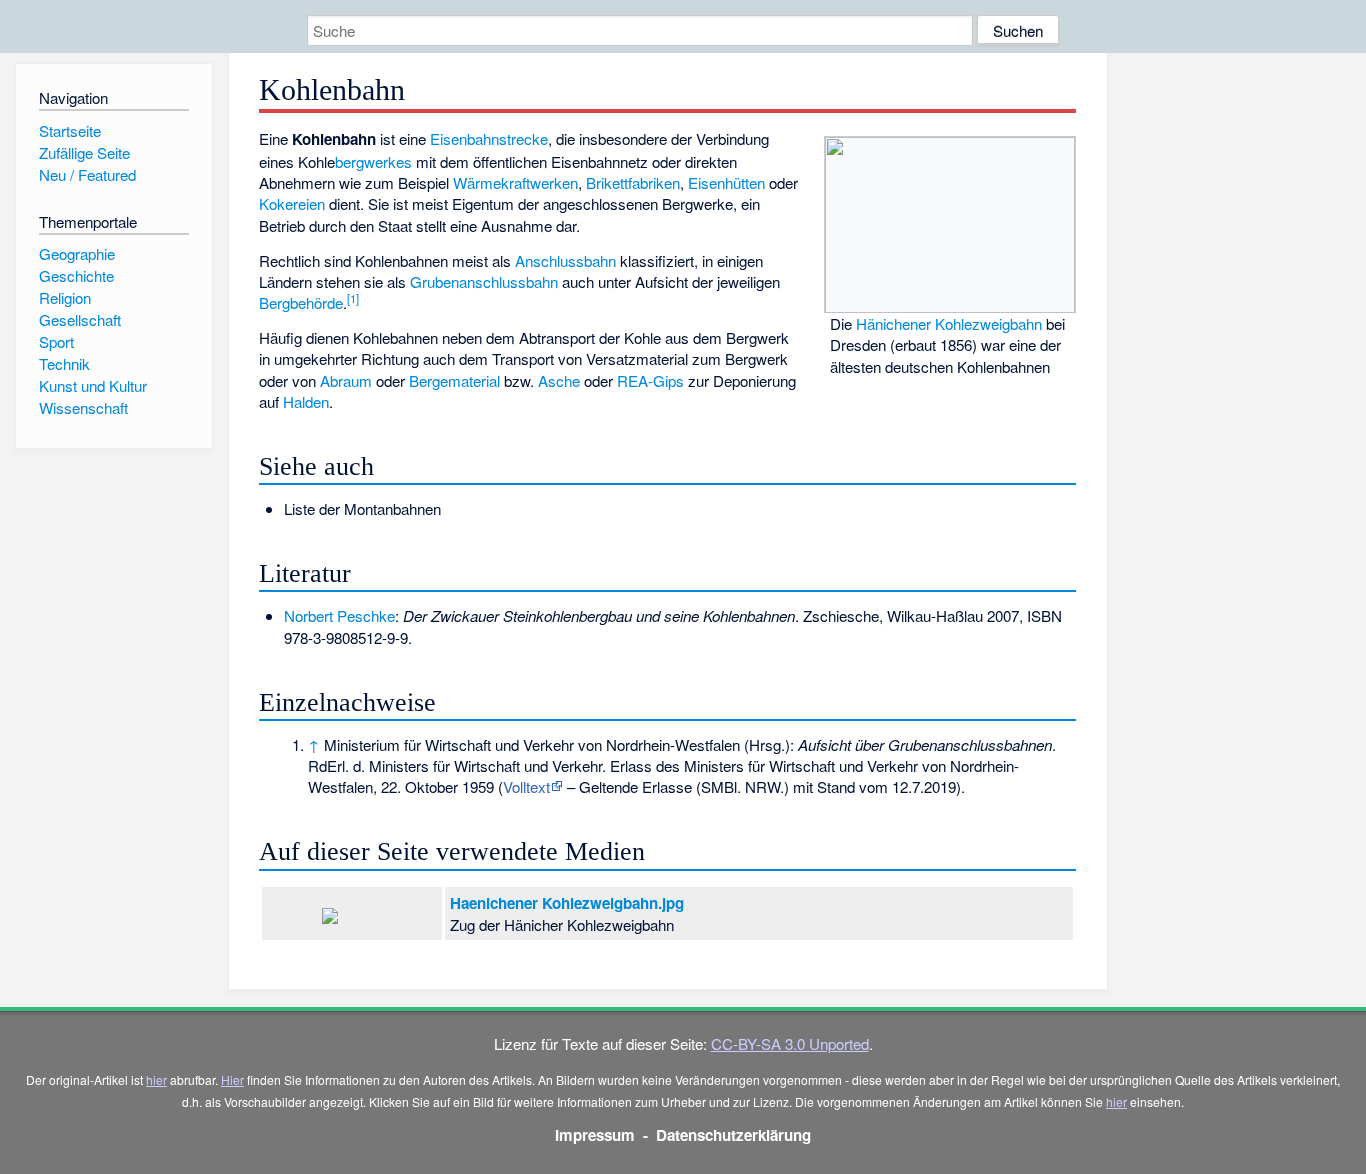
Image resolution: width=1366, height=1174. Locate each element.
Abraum (346, 380)
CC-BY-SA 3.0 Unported (790, 1043)
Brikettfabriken (633, 182)
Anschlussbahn (565, 260)
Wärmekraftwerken (515, 182)
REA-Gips (650, 380)
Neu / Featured (87, 174)
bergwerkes (373, 161)
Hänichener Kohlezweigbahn (949, 323)
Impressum (595, 1135)
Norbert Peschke (339, 615)
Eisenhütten (726, 182)
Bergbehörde (301, 302)
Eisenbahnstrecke (489, 138)
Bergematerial (454, 380)
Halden (306, 401)
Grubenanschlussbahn (484, 281)
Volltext (526, 786)
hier (156, 1079)
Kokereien (292, 203)
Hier (232, 1079)
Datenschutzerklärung (733, 1135)
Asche (559, 380)
